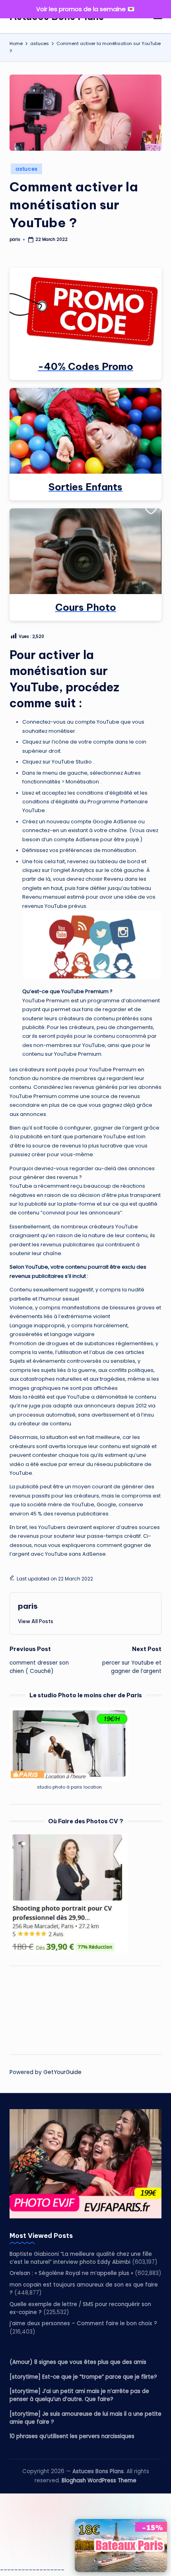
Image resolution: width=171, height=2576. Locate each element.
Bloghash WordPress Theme (99, 2481)
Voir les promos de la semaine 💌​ (85, 9)
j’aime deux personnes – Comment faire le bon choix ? (83, 2323)
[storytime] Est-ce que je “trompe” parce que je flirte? (83, 2377)
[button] (36, 1621)
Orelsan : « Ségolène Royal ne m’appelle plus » (71, 2273)
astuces (26, 169)
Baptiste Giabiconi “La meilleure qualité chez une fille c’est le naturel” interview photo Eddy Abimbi (81, 2258)
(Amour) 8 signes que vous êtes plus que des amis (78, 2362)
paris (28, 1606)
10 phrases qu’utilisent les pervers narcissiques (72, 2436)
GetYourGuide (62, 2072)
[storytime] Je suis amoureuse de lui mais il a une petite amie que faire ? (85, 2418)
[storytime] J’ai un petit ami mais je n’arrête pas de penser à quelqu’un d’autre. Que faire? (79, 2395)
